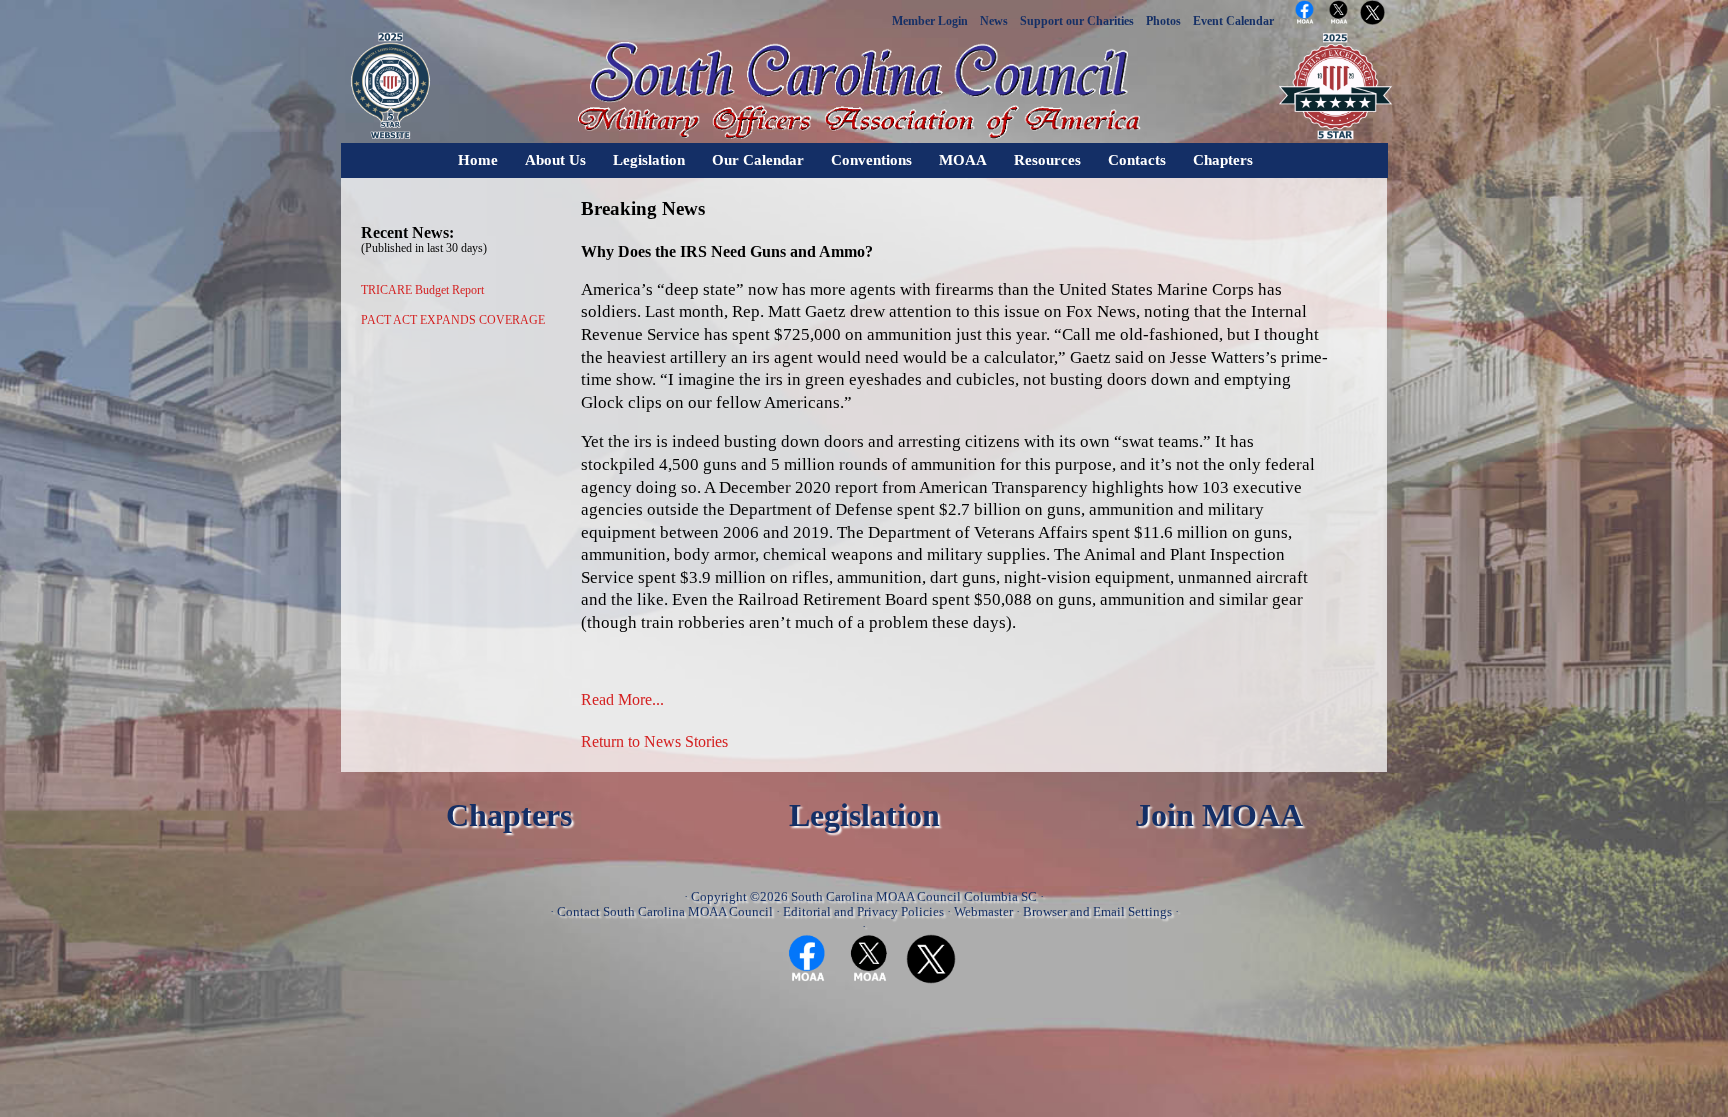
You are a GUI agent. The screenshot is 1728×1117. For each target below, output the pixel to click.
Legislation (649, 160)
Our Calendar (758, 160)
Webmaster (983, 911)
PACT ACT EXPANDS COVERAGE (453, 320)
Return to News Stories (654, 741)
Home (478, 160)
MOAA (963, 160)
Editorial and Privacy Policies (863, 911)
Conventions (871, 160)
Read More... (622, 699)
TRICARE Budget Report (422, 290)
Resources (1047, 160)
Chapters (1223, 160)
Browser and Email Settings (1097, 911)
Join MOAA (1219, 815)
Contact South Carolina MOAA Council (665, 911)
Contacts (1137, 160)
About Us (555, 160)
